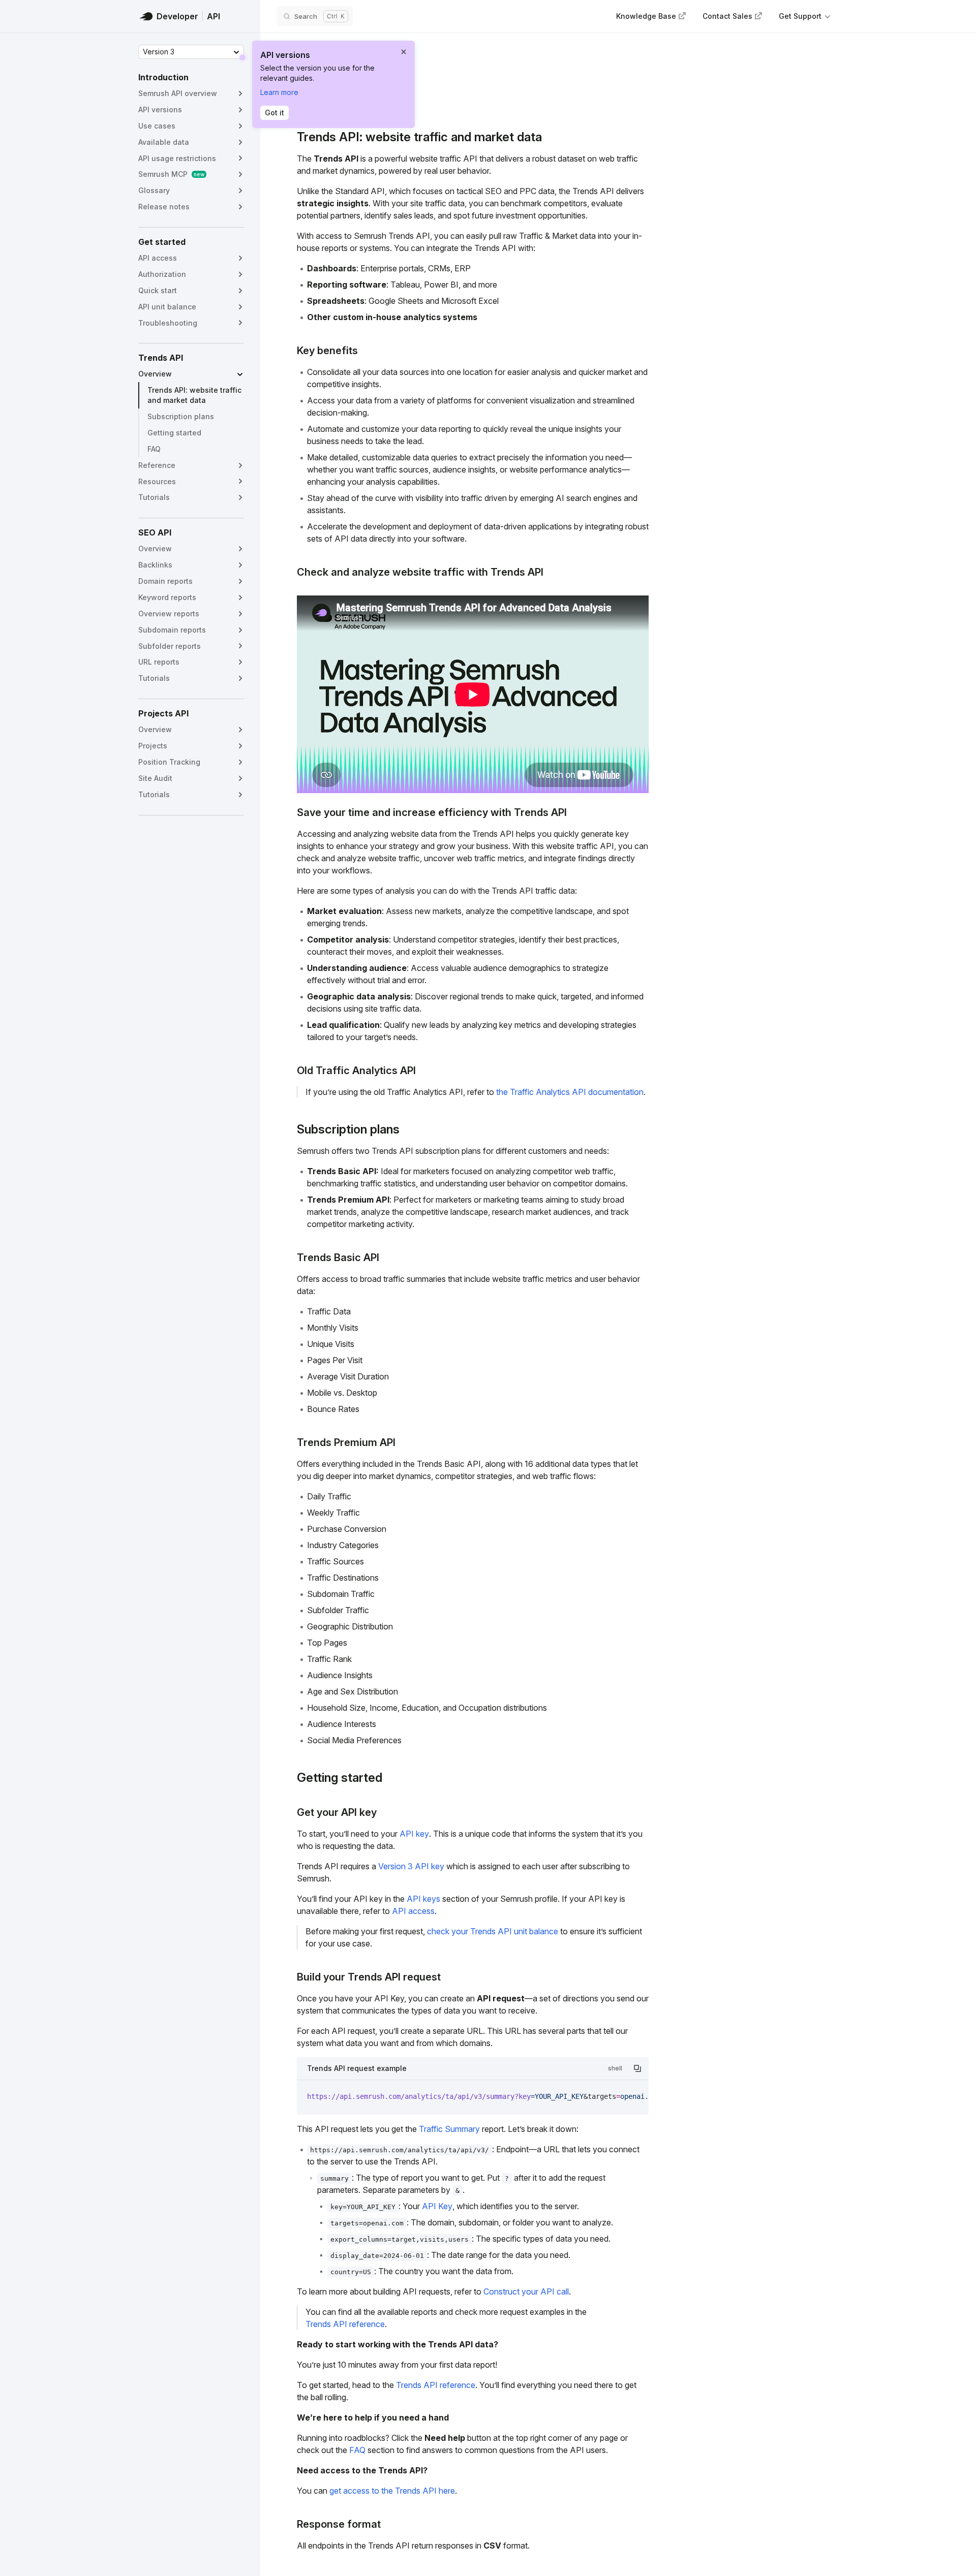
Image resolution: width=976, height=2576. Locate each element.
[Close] (404, 52)
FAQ (154, 449)
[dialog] (333, 84)
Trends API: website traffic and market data (194, 395)
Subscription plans (181, 416)
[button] (805, 17)
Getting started (174, 433)
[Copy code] (637, 2068)
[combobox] (191, 52)
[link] (651, 16)
